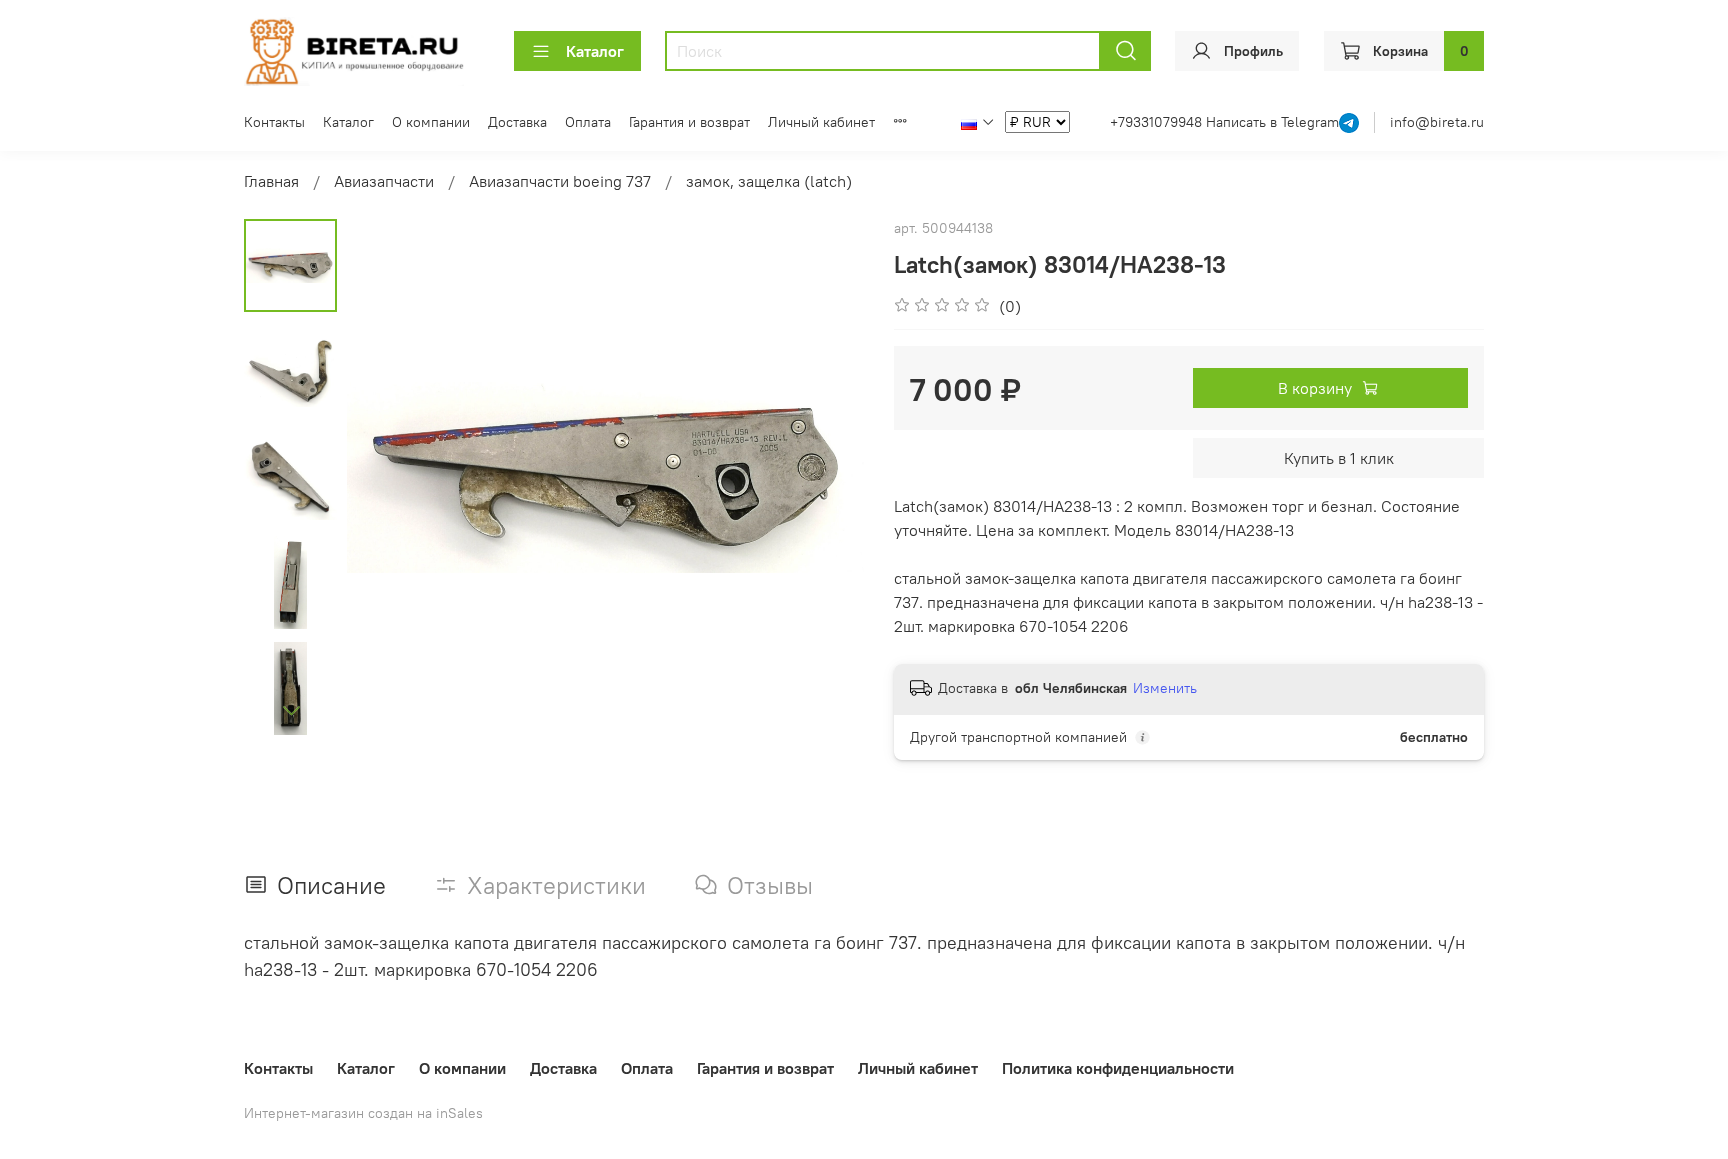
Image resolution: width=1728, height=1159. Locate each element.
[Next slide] (291, 710)
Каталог (595, 51)
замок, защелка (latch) (769, 181)
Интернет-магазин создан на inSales (363, 1113)
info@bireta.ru (1437, 122)
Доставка (517, 122)
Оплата (588, 122)
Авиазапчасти (384, 181)
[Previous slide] (387, 478)
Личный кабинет (821, 122)
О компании (431, 122)
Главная (271, 181)
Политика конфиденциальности (1118, 1068)
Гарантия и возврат (689, 122)
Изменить (1165, 688)
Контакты (274, 122)
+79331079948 (1158, 122)
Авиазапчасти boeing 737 (560, 181)
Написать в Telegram (1272, 122)
